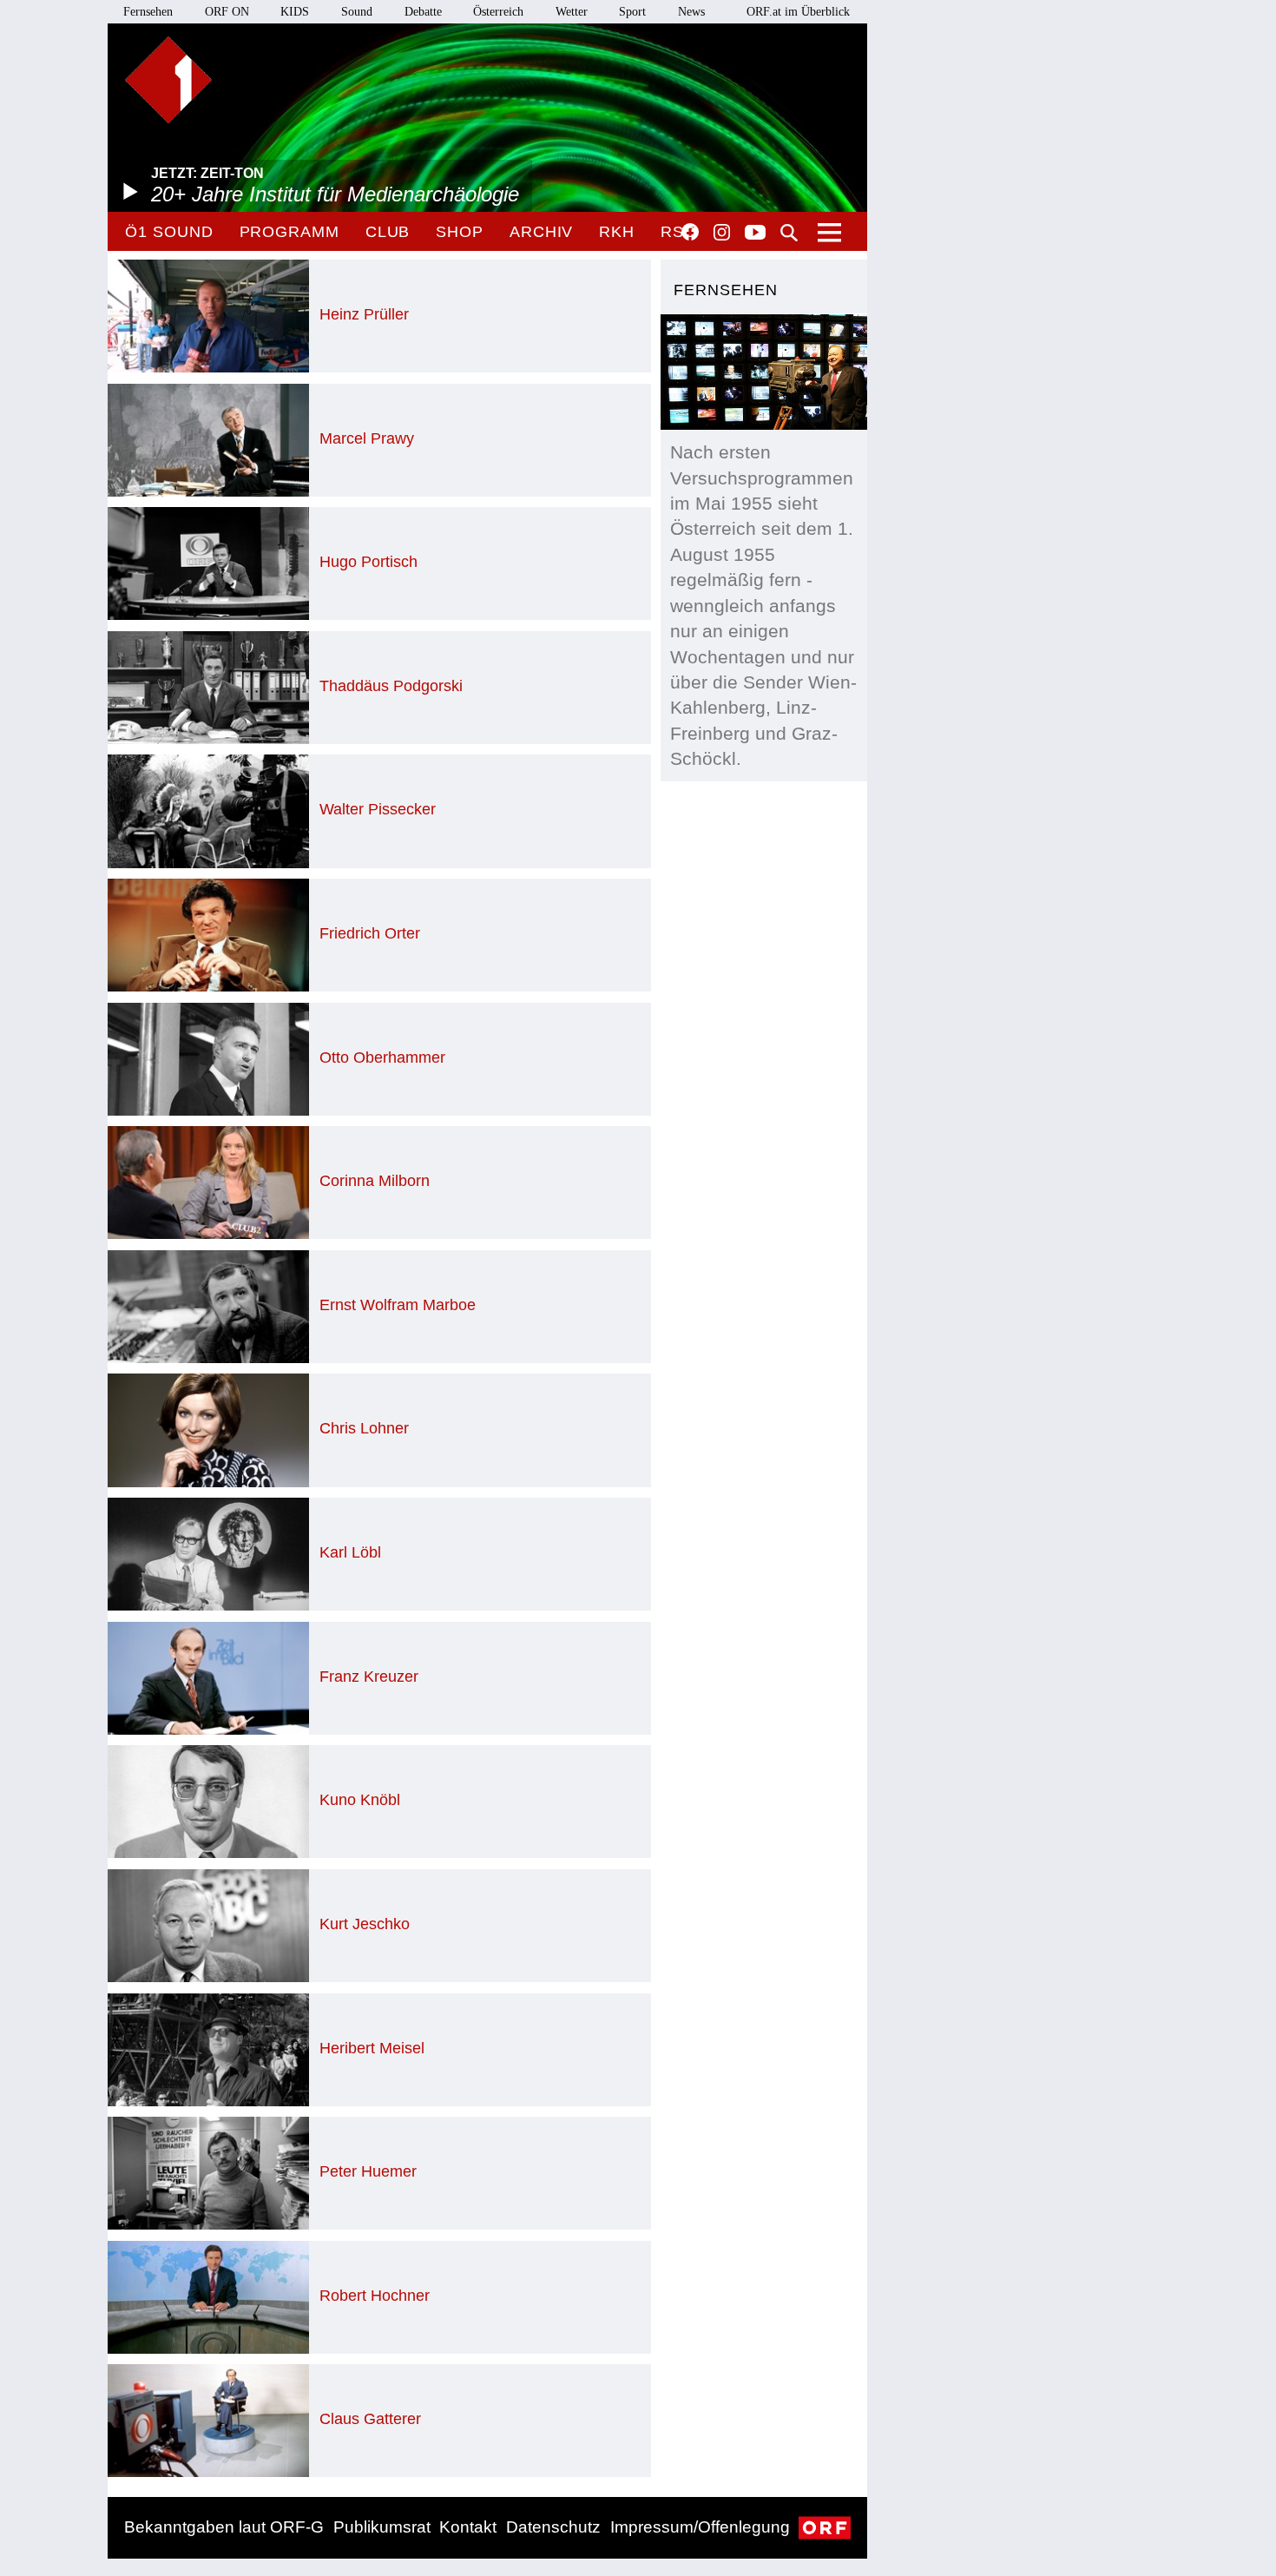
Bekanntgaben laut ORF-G (224, 2527)
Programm (289, 232)
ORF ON (227, 12)
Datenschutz (553, 2527)
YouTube (755, 234)
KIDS (295, 12)
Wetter (572, 12)
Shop (460, 232)
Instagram (722, 233)
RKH (617, 232)
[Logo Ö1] (168, 80)
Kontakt (468, 2527)
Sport (632, 12)
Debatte (423, 12)
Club (388, 232)
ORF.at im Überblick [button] (798, 12)
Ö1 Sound (169, 232)
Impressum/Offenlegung (700, 2527)
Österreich (498, 12)
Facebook (690, 232)
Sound (357, 12)
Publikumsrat (382, 2527)
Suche (789, 233)
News (691, 12)
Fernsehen (148, 12)
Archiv (541, 232)
